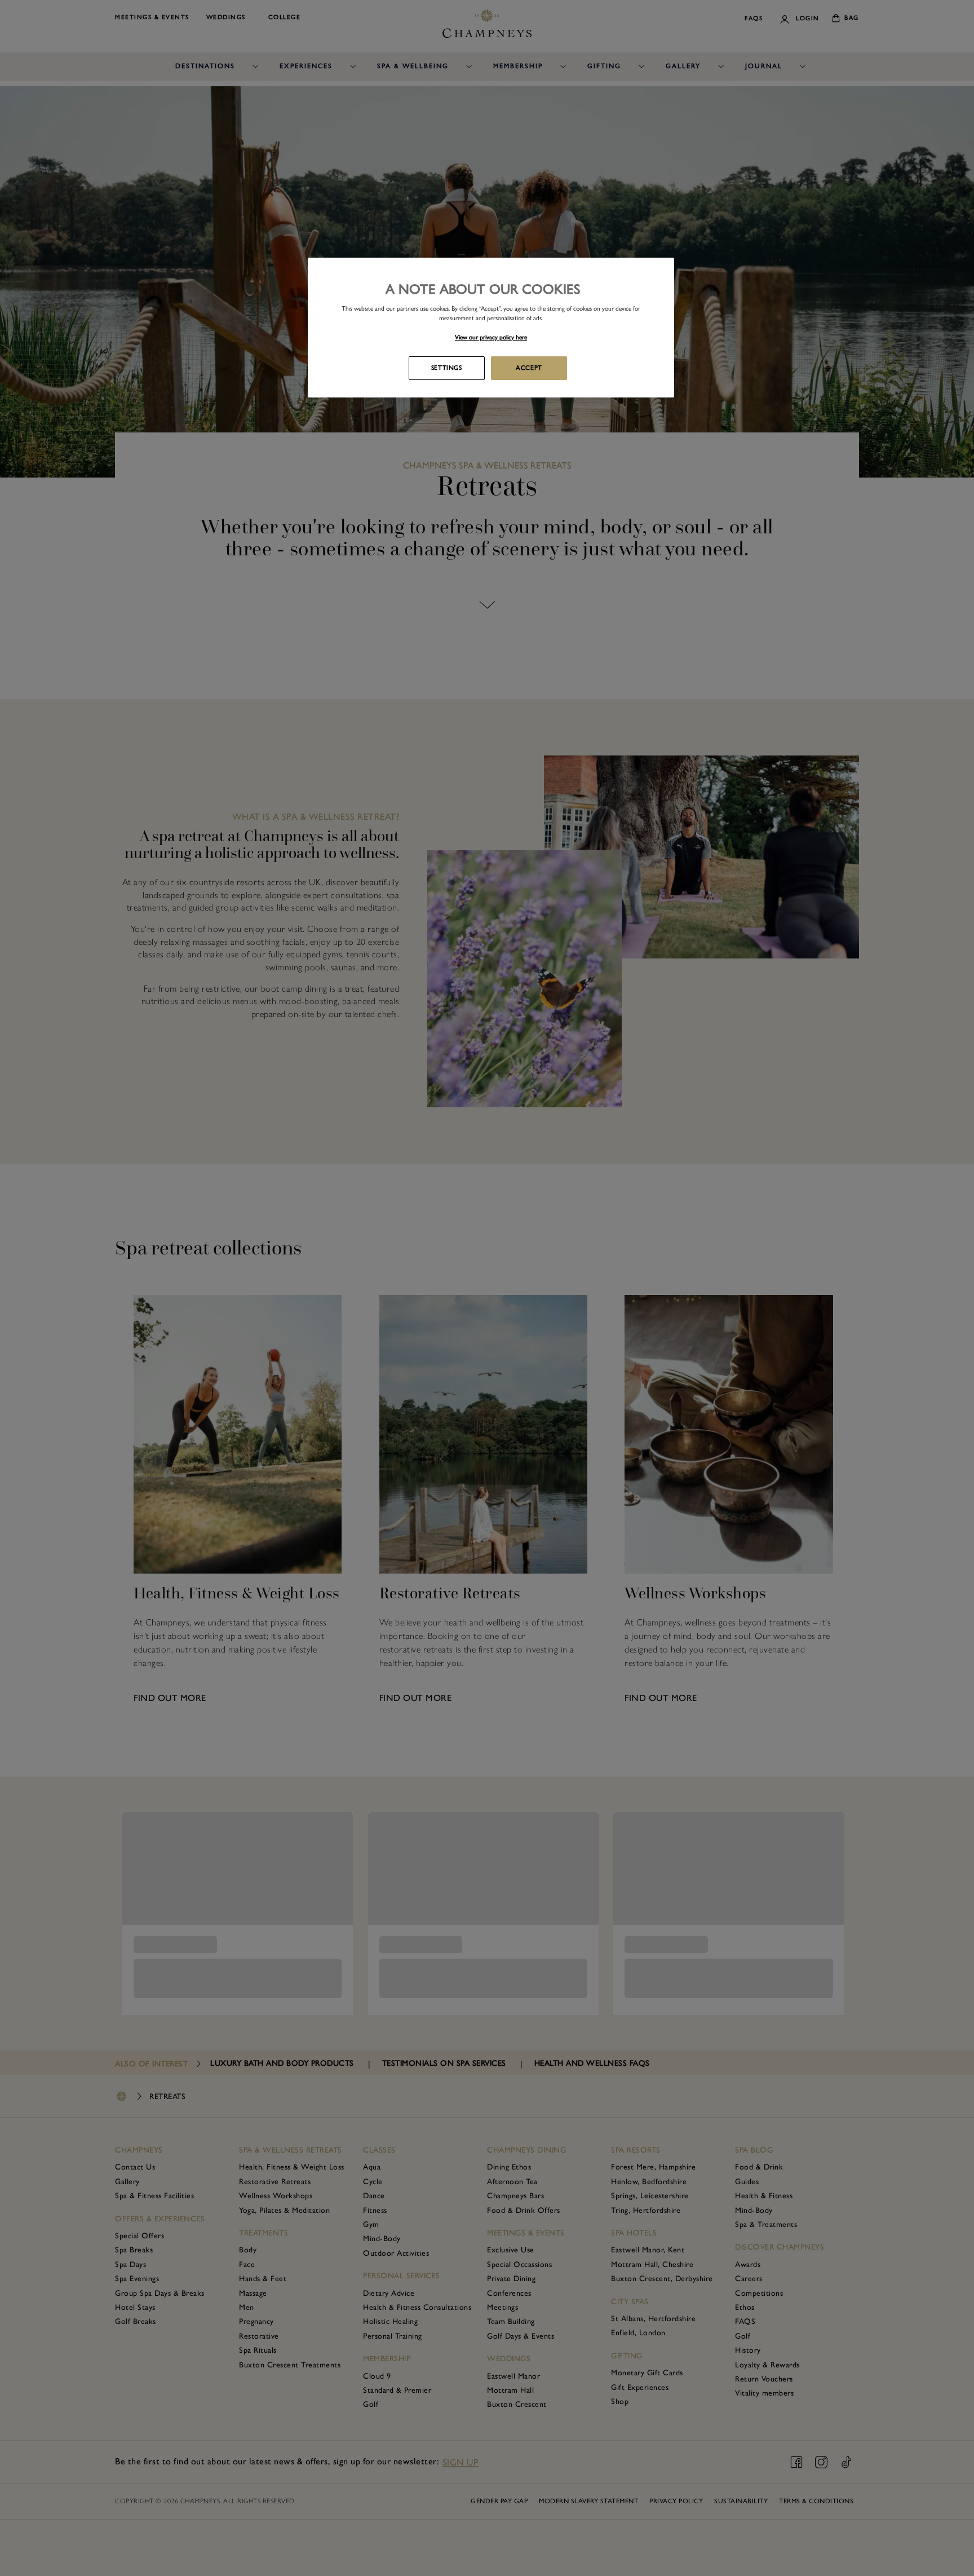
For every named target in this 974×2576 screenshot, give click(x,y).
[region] (491, 328)
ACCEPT (529, 368)
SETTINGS (447, 368)
